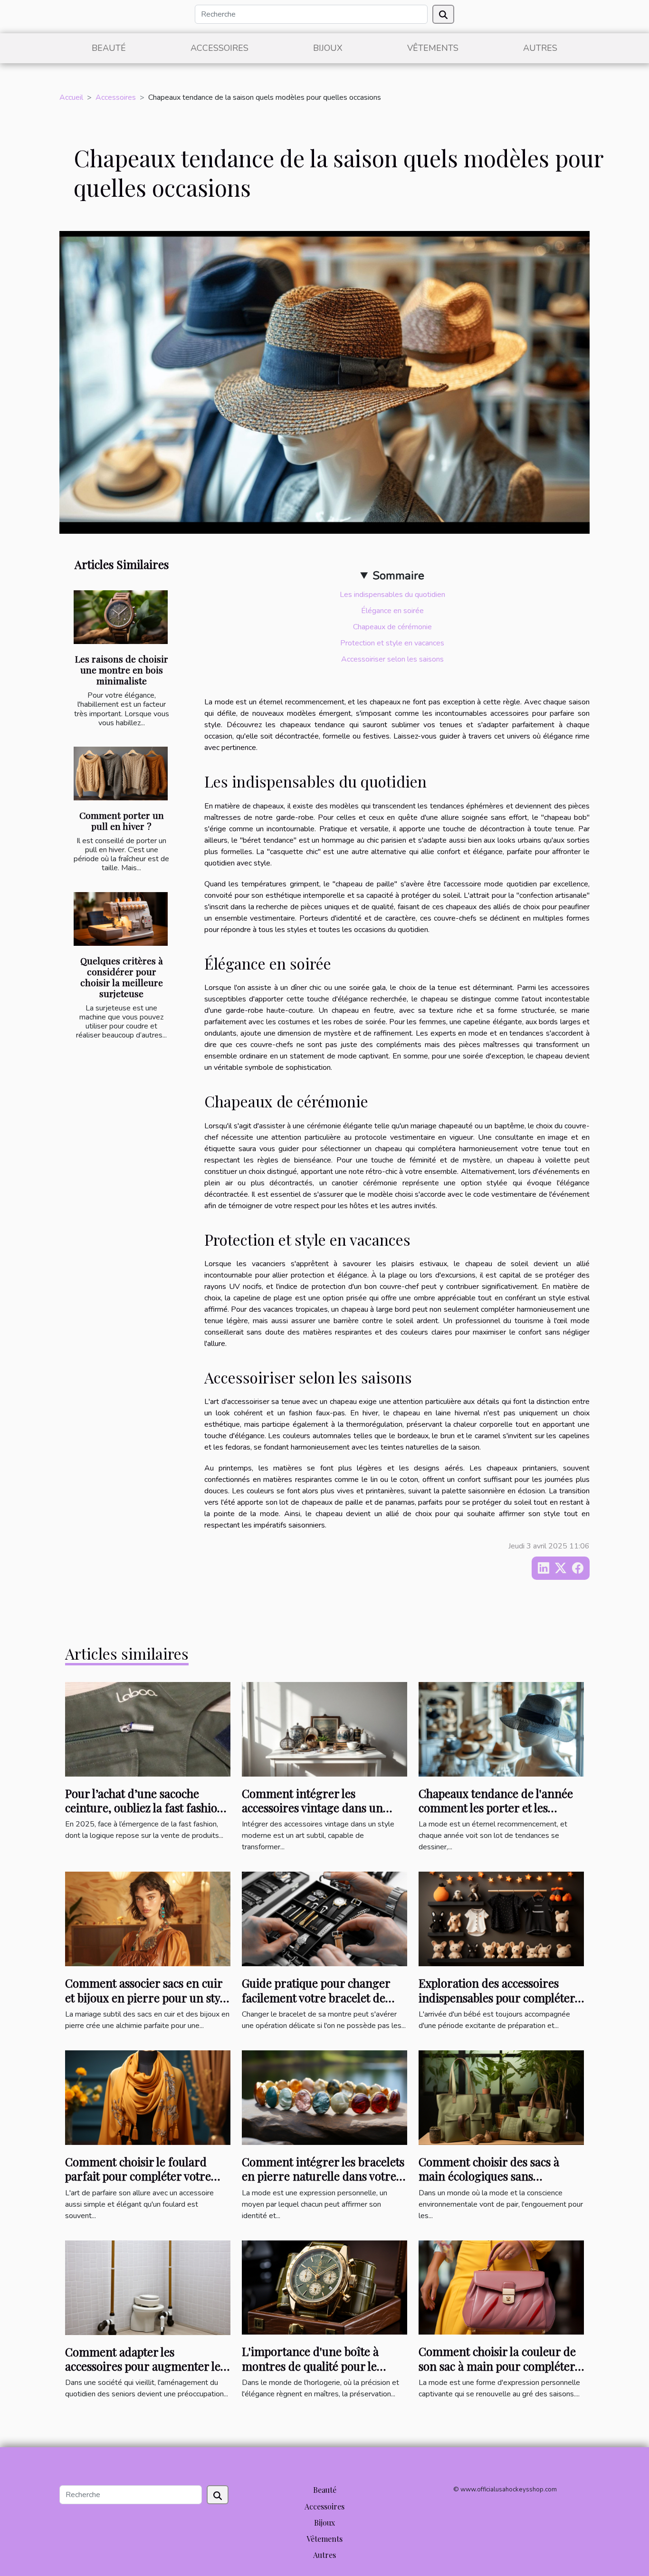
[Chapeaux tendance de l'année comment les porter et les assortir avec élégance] (501, 1729)
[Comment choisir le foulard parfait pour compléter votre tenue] (148, 2097)
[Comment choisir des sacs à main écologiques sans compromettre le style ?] (501, 2097)
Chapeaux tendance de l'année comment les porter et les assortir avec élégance (496, 1808)
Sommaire (398, 576)
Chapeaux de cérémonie (392, 627)
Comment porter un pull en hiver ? (122, 821)
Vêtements (433, 48)
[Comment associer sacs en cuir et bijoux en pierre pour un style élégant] (148, 1919)
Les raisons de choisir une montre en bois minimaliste (122, 670)
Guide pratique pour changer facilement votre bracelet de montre (316, 1997)
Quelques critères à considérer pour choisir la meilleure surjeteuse (122, 977)
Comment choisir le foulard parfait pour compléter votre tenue (138, 2176)
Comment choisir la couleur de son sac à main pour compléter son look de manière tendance (497, 2366)
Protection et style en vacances (392, 643)
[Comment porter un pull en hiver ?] (121, 774)
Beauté (109, 48)
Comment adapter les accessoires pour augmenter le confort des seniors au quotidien (143, 2373)
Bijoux (328, 48)
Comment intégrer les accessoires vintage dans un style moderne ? (312, 1808)
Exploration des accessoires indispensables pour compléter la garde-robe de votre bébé (497, 1997)
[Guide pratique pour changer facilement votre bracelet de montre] (324, 1919)
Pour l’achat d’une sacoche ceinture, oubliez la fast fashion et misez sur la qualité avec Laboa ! (145, 1815)
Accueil (71, 97)
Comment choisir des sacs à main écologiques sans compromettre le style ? (489, 2176)
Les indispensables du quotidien (392, 595)
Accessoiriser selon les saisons (392, 659)
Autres (540, 48)
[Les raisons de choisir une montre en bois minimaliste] (121, 617)
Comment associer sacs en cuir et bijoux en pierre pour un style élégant (147, 1997)
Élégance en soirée (392, 611)
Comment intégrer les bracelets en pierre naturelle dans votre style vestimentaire (323, 2176)
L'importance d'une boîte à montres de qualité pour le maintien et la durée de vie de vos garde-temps (317, 2373)
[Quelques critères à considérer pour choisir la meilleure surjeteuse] (121, 919)
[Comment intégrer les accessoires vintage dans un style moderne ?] (324, 1729)
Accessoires (220, 48)
